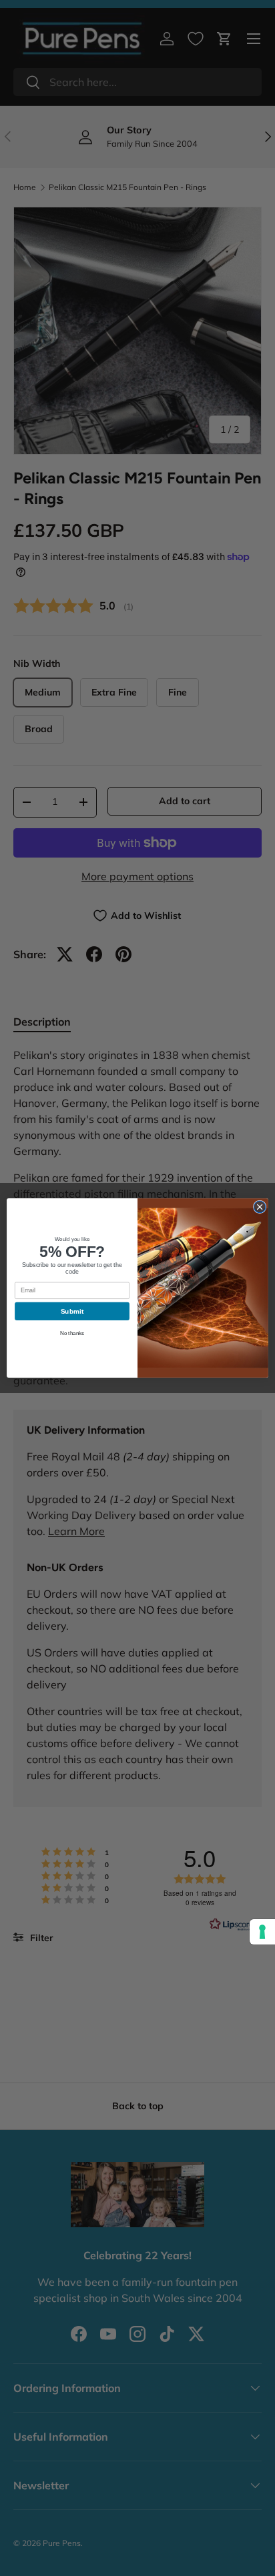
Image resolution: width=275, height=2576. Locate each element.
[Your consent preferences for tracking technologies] (262, 1932)
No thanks (72, 1333)
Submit (72, 1311)
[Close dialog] (260, 1207)
